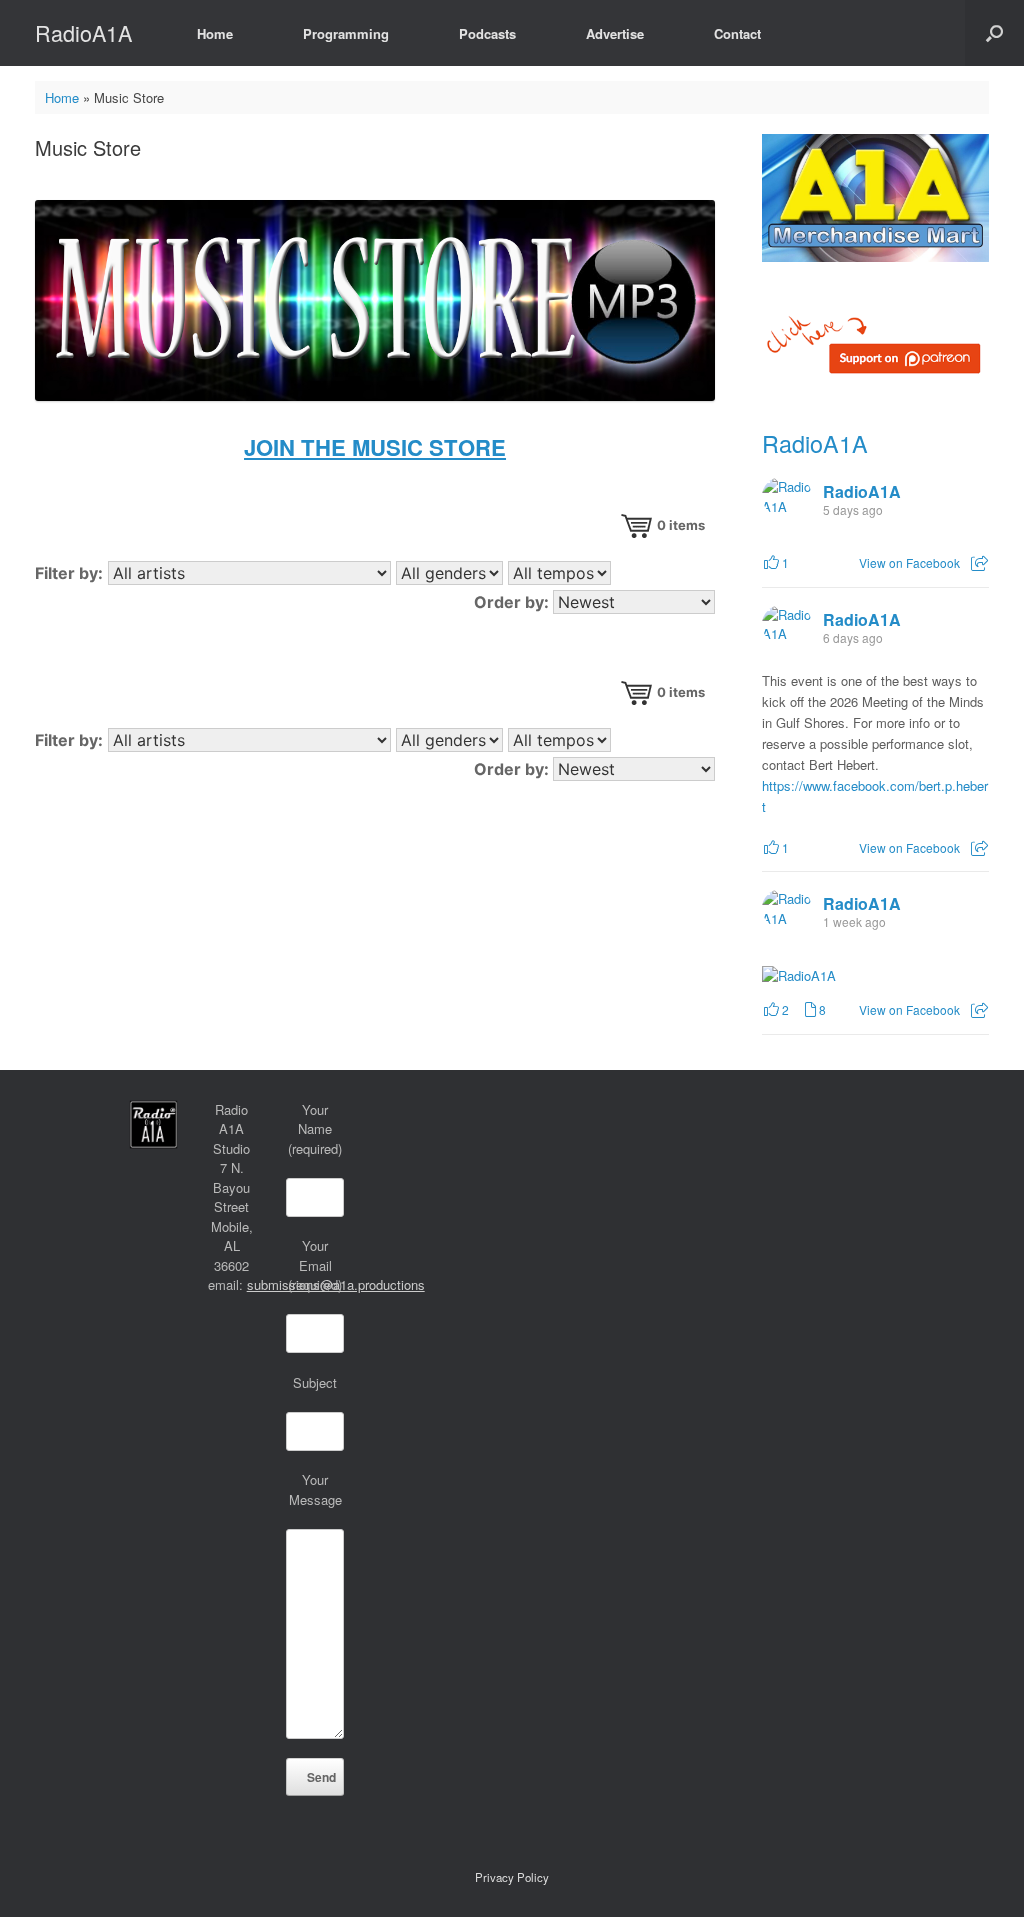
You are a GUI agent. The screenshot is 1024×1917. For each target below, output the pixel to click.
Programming (346, 33)
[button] (994, 33)
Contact (737, 33)
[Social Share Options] (979, 562)
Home (215, 33)
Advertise (615, 33)
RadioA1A (815, 443)
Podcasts (487, 33)
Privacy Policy (512, 1877)
